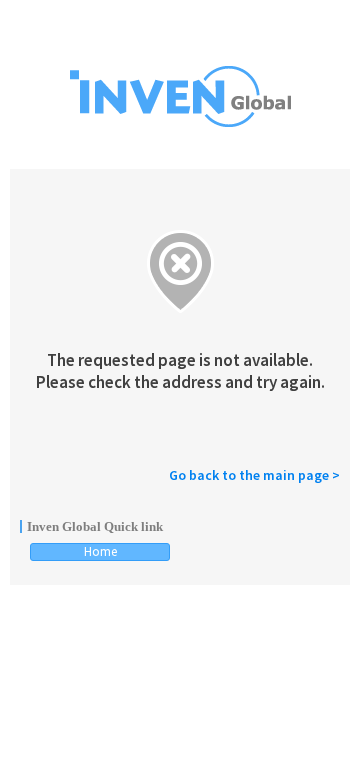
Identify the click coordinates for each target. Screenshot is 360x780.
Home (100, 551)
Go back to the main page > (254, 475)
